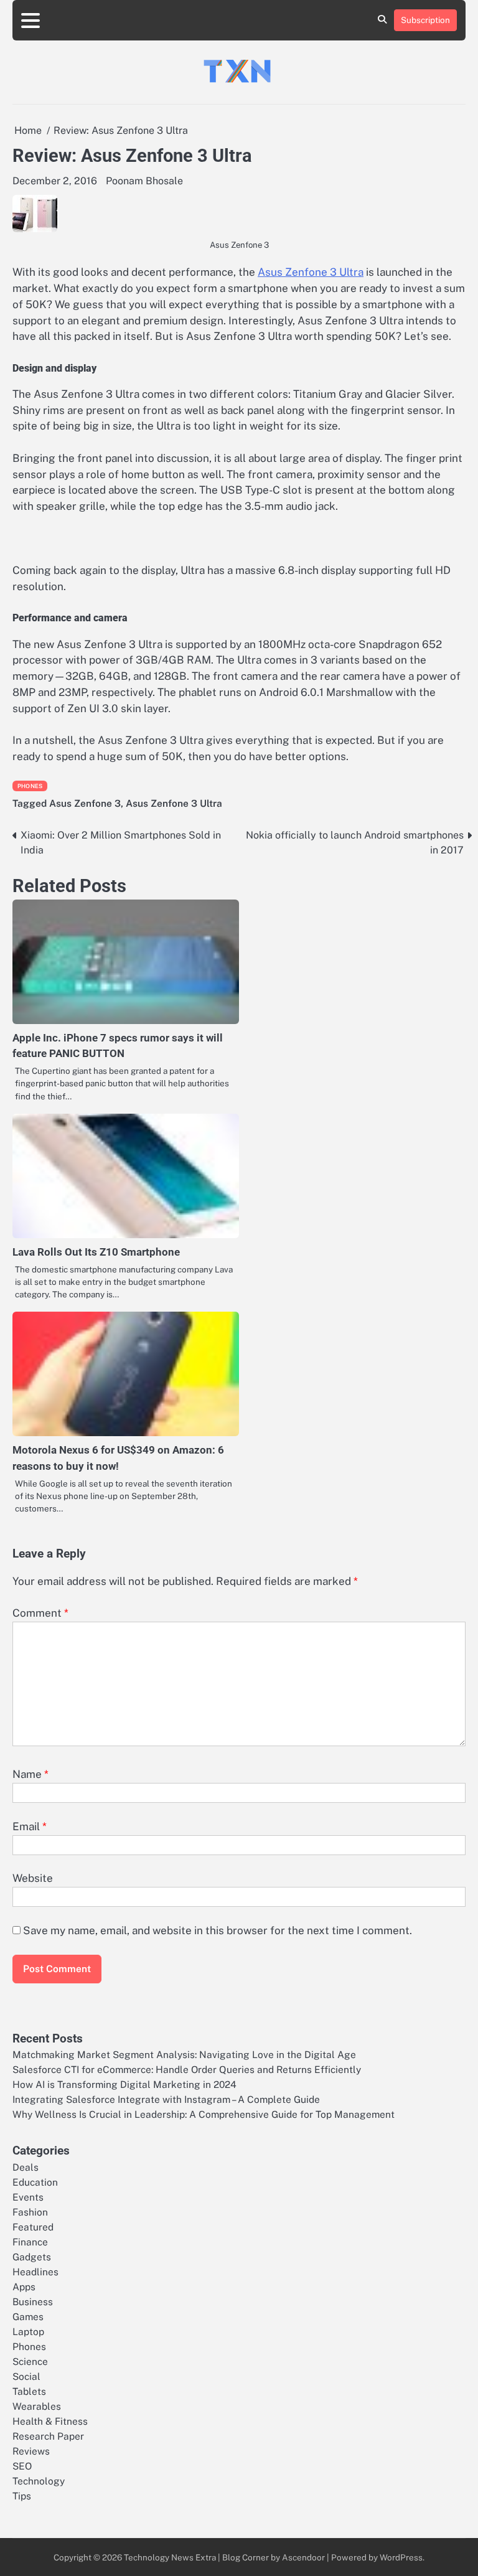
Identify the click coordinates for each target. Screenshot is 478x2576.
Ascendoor (303, 2557)
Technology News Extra (170, 2557)
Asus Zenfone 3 (85, 803)
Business (33, 2301)
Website (33, 1878)
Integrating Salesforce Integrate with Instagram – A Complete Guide (166, 2099)
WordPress (401, 2557)
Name (30, 1774)
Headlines (35, 2272)
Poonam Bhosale (144, 181)
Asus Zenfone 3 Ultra (311, 272)
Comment (40, 1613)
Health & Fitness (50, 2421)
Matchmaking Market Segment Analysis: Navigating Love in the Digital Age (184, 2054)
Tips (22, 2496)
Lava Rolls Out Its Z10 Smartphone (96, 1252)
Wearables (37, 2406)
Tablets (29, 2391)
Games (28, 2316)
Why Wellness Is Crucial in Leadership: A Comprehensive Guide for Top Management (204, 2114)
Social (26, 2376)
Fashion (30, 2212)
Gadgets (32, 2257)
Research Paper (48, 2436)
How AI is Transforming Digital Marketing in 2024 (124, 2084)
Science (30, 2361)
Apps (24, 2287)
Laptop (28, 2331)
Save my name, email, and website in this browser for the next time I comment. (218, 1930)
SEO (22, 2466)
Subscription (425, 20)
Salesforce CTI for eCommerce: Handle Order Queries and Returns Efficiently (187, 2069)
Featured (33, 2227)
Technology (39, 2481)
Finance (30, 2242)
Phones (30, 786)
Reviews (31, 2451)
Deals (26, 2167)
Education (35, 2182)
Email (30, 1826)
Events (28, 2197)
